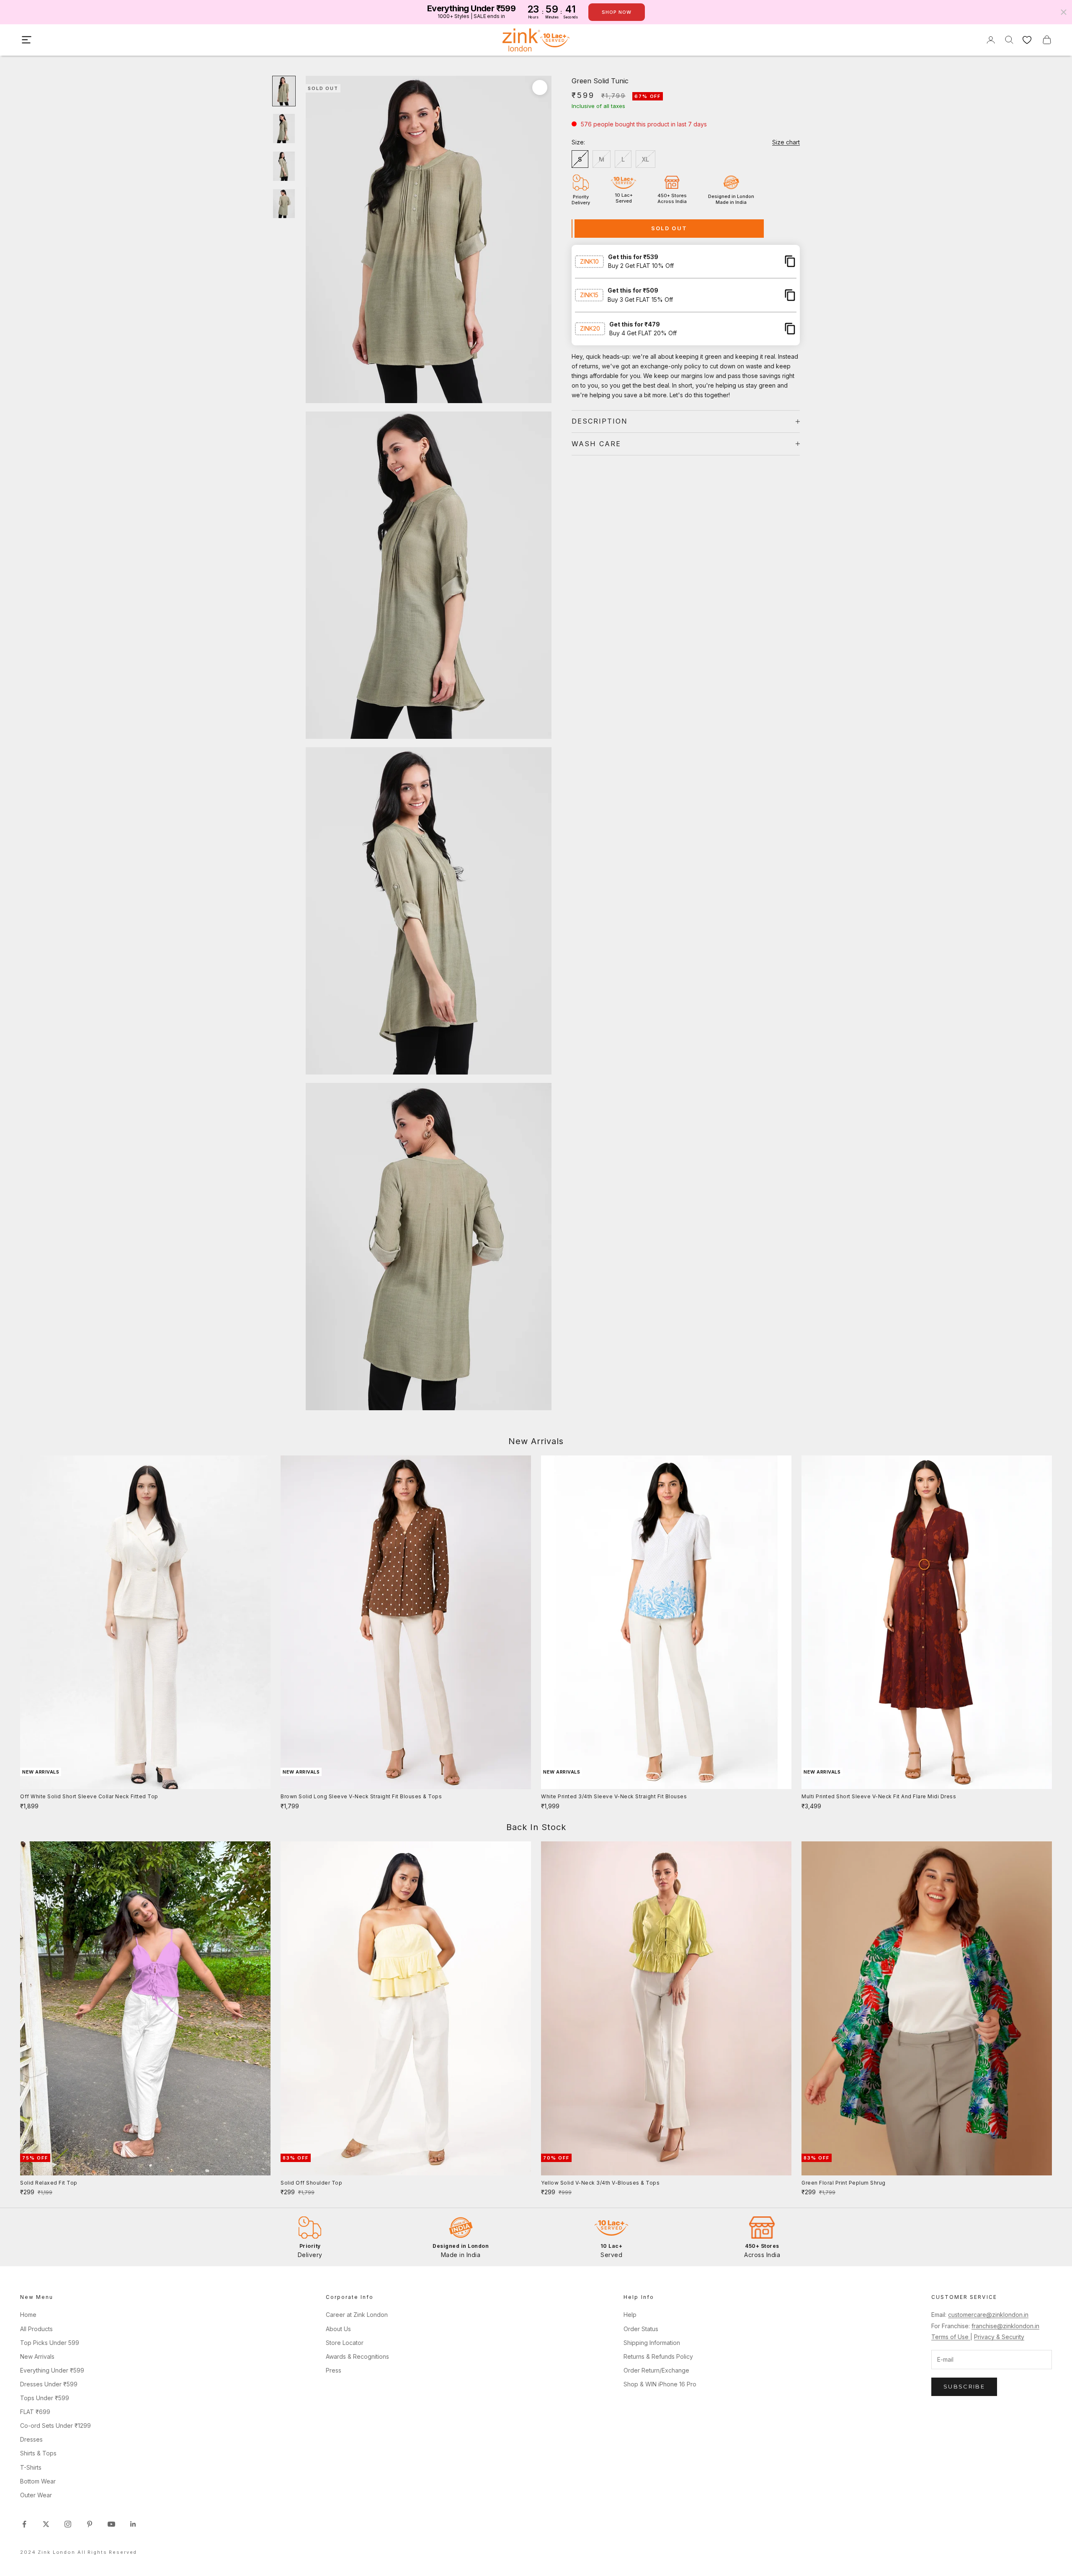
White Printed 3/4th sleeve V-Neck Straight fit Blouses (614, 1796)
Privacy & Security (999, 2337)
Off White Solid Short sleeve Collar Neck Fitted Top (89, 1796)
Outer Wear (36, 2495)
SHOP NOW (617, 12)
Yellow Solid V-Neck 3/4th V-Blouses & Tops (600, 2183)
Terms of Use (951, 2337)
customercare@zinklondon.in (988, 2315)
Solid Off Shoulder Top (311, 2183)
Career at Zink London (357, 2315)
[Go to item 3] (284, 166)
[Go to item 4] (284, 204)
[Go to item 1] (284, 91)
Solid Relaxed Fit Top (49, 2183)
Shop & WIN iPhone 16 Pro (660, 2384)
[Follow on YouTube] (111, 2524)
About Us (338, 2329)
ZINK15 (589, 295)
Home (28, 2315)
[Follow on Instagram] (68, 2524)
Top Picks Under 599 (50, 2343)
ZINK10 (589, 261)
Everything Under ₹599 (52, 2370)
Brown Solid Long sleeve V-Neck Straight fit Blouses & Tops (361, 1796)
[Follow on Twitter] (46, 2524)
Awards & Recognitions (357, 2356)
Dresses (31, 2439)
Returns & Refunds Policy (658, 2356)
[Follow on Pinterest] (90, 2524)
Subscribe (964, 2386)
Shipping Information (652, 2343)
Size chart (786, 142)
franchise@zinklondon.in (1005, 2326)
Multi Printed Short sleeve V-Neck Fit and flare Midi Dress (879, 1796)
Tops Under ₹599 (45, 2398)
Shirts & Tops (38, 2453)
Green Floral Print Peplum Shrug (844, 2183)
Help (630, 2315)
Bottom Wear (38, 2481)
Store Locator (345, 2343)
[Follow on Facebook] (24, 2524)
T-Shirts (31, 2467)
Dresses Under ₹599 (49, 2384)
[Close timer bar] (1064, 12)
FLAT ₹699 (35, 2412)
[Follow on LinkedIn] (133, 2524)
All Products (36, 2329)
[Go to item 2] (284, 129)
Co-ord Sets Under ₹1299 (55, 2426)
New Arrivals (37, 2356)
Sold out (669, 228)
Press (334, 2370)
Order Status (641, 2329)
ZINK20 (590, 328)
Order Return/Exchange (656, 2370)
